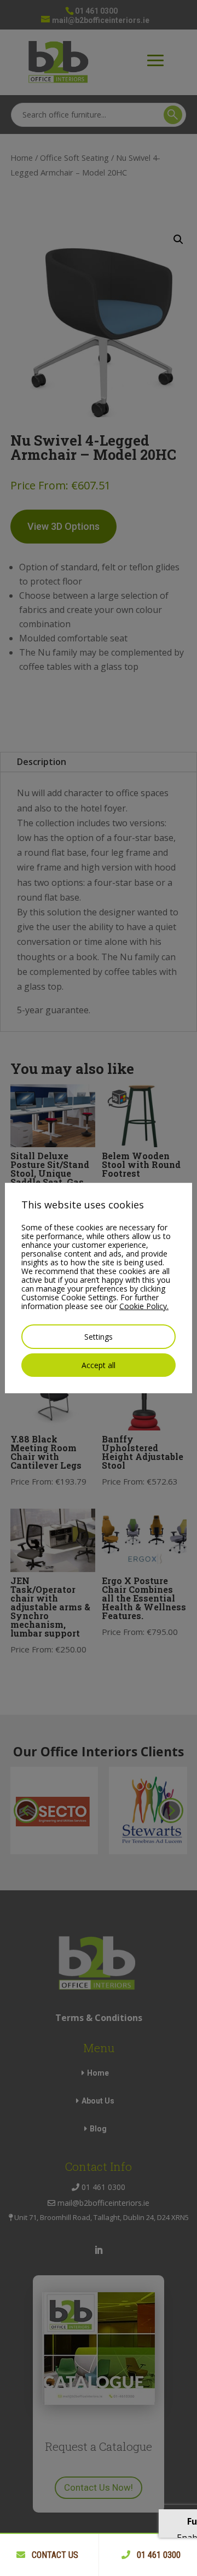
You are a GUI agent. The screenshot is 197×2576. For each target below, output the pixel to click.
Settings (99, 1337)
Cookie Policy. (144, 1306)
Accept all (99, 1365)
